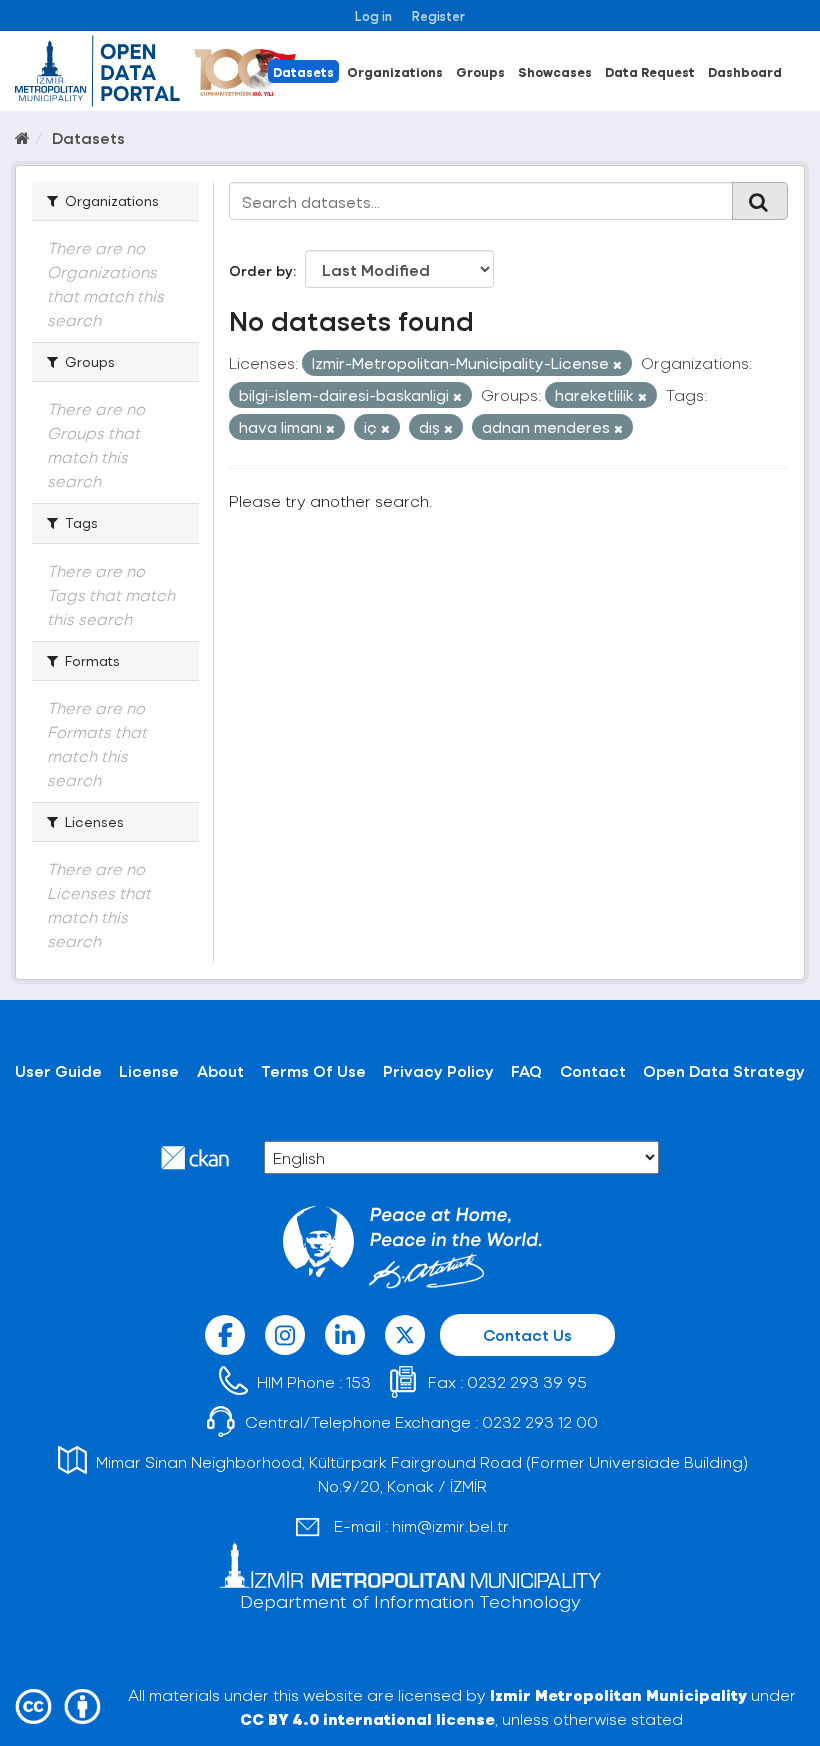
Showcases (555, 71)
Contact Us (527, 1334)
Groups (480, 71)
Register (438, 15)
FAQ (526, 1070)
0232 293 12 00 (540, 1421)
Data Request (650, 71)
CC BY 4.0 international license (367, 1718)
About (220, 1070)
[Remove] (617, 364)
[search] (760, 201)
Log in (373, 15)
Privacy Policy (438, 1070)
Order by (261, 270)
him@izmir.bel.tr (450, 1525)
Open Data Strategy (724, 1070)
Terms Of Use (313, 1070)
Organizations (395, 71)
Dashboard (745, 71)
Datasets (303, 71)
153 (358, 1381)
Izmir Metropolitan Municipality (618, 1694)
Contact (593, 1070)
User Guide (58, 1070)
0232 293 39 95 (527, 1381)
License (149, 1070)
